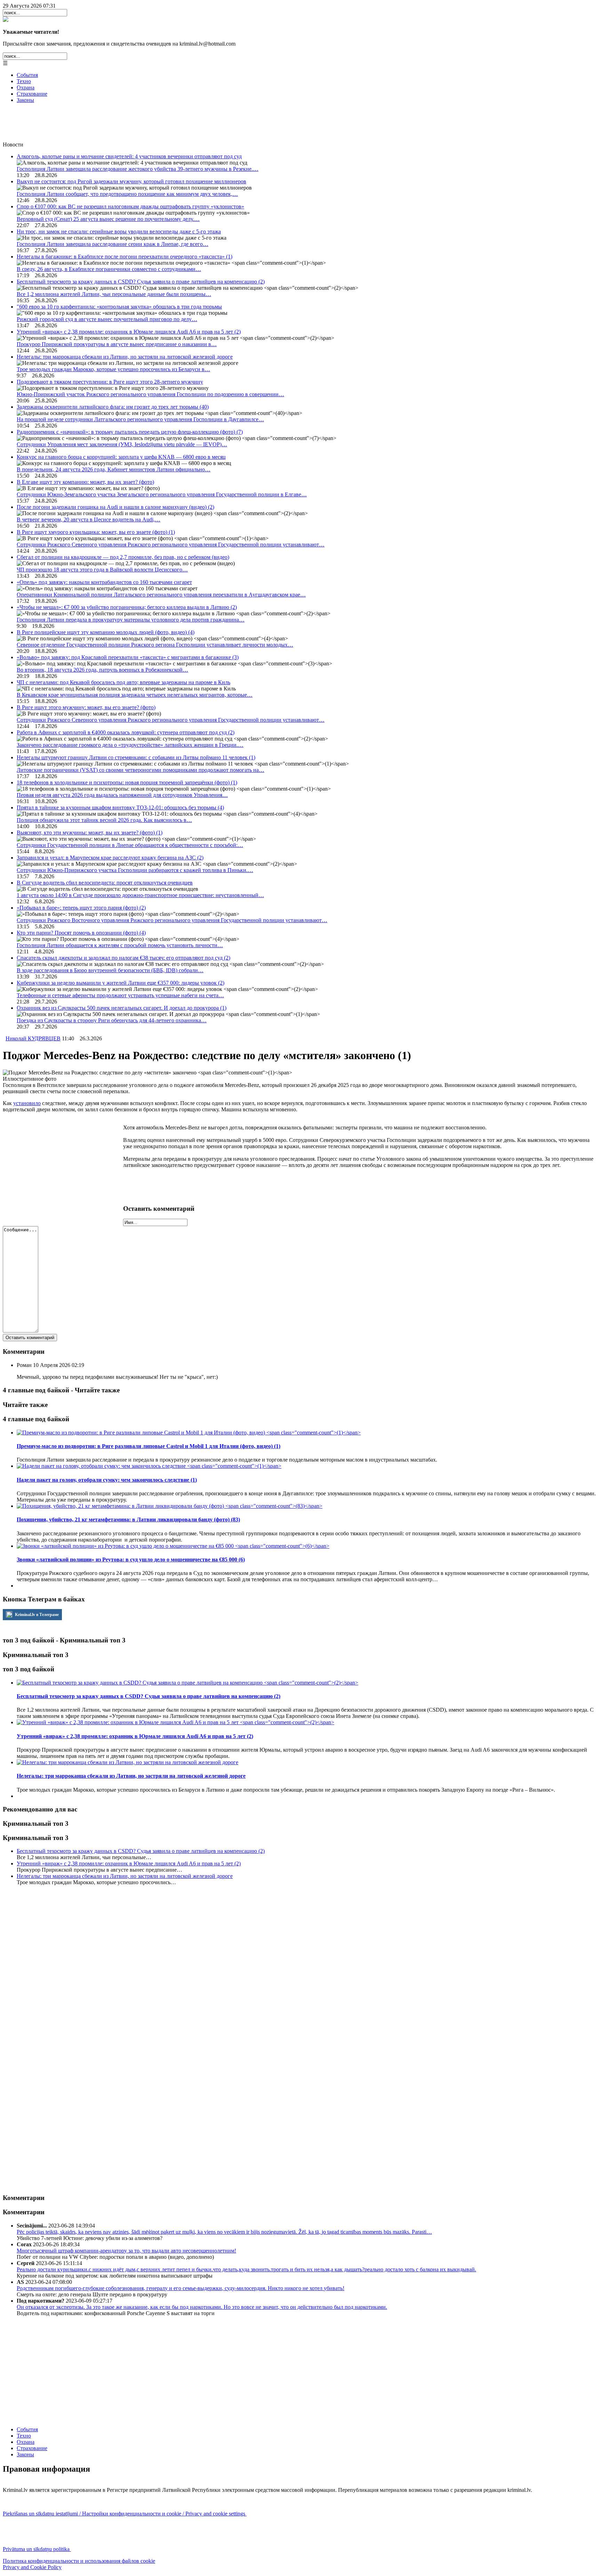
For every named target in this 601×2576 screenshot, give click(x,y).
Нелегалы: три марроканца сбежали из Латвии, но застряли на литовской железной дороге (125, 357)
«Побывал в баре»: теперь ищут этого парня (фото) (81, 908)
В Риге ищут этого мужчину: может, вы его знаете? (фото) (86, 707)
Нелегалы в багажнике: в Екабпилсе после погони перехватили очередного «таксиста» (125, 257)
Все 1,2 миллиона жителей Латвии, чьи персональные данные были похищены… (114, 294)
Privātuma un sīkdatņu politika (37, 2549)
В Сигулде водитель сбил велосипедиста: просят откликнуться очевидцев (105, 883)
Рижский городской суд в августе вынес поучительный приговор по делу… (107, 319)
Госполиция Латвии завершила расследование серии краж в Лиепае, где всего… (113, 244)
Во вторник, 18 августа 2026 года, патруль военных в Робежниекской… (102, 670)
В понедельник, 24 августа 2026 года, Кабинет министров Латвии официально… (114, 469)
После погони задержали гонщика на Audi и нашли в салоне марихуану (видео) (115, 507)
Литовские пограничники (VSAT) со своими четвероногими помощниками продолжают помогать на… (141, 770)
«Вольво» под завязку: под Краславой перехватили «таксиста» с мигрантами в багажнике (128, 657)
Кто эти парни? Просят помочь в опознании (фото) (81, 933)
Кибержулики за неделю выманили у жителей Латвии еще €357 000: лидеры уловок (121, 983)
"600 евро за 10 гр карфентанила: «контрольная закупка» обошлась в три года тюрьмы (119, 307)
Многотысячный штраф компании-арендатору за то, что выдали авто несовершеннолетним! (126, 2251)
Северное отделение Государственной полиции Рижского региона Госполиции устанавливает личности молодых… (155, 645)
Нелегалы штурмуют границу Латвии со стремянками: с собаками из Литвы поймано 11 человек (136, 757)
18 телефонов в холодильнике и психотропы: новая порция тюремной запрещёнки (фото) (127, 782)
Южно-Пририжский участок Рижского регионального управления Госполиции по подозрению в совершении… (150, 394)
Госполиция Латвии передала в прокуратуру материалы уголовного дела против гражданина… (131, 620)
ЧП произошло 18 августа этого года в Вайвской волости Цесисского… (102, 570)
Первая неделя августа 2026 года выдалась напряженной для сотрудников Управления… (122, 795)
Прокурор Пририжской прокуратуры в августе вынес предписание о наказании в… (117, 344)
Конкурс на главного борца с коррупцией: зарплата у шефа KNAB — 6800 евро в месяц (121, 457)
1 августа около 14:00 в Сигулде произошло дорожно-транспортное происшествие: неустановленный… (140, 895)
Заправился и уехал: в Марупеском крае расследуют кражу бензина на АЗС (110, 858)
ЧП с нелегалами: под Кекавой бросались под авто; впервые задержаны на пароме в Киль (123, 682)
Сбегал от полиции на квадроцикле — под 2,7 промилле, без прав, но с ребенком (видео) (123, 557)
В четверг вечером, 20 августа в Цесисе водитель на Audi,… (89, 519)
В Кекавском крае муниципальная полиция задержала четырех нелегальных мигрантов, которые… (135, 695)
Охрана (26, 87)
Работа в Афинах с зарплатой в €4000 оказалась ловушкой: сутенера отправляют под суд (126, 732)
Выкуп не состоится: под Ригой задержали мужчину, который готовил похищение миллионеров (131, 181)
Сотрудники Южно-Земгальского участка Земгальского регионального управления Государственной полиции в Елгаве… (162, 494)
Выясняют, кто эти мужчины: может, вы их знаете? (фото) (90, 833)
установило (27, 1103)
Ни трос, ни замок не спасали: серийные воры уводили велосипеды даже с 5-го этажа (119, 231)
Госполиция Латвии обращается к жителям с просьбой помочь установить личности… (120, 945)
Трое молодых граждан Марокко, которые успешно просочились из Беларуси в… (113, 369)
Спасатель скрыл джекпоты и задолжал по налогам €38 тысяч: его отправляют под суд (123, 958)
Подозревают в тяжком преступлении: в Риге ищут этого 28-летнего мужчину (110, 382)
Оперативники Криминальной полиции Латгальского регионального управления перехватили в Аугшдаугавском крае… (161, 595)
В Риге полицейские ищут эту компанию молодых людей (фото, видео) (106, 632)
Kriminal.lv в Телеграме (36, 1615)
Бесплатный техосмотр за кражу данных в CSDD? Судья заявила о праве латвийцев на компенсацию (141, 282)
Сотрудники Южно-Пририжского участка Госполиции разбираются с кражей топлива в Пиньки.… (135, 870)
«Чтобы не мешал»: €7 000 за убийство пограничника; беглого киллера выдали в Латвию (127, 607)
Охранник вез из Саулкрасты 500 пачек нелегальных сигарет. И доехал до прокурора (122, 1008)
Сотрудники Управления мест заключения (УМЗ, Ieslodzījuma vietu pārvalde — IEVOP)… (122, 444)
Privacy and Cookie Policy (32, 2567)
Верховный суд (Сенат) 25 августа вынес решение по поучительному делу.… (108, 219)
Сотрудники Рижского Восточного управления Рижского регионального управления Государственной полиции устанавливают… (172, 920)
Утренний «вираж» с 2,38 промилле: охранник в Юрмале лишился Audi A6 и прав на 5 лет (129, 332)
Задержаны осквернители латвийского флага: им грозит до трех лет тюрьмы (113, 407)
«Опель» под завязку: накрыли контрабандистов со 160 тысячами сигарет (104, 582)
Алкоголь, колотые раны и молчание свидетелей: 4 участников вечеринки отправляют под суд (129, 156)
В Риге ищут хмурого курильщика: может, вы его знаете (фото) (96, 532)
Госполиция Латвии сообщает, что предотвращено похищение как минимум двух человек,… (127, 194)
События (27, 75)
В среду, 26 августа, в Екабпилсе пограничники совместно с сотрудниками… (109, 269)
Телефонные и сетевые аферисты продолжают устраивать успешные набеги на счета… (120, 995)
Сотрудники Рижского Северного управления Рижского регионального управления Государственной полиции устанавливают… (171, 545)
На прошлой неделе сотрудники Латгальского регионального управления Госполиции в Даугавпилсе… (140, 419)
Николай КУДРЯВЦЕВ (33, 1038)
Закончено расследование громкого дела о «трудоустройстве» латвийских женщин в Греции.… (130, 745)
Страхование (32, 94)
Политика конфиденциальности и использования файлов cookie (79, 2561)
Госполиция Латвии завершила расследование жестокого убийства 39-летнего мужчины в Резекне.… (138, 169)
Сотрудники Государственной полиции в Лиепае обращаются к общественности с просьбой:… (130, 845)
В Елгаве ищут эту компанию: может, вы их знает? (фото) (85, 482)
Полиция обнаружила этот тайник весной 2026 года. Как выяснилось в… (104, 820)
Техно (24, 81)
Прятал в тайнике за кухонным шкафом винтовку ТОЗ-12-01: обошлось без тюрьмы (120, 807)
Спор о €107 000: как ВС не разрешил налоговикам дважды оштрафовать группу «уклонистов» (130, 206)
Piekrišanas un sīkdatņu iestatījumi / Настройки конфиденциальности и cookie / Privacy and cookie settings (125, 2514)
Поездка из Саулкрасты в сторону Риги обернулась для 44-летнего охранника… (112, 1020)
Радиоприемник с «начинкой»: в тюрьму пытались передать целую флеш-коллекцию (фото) (130, 432)
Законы (25, 100)
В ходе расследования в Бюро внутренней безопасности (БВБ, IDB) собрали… (110, 970)
